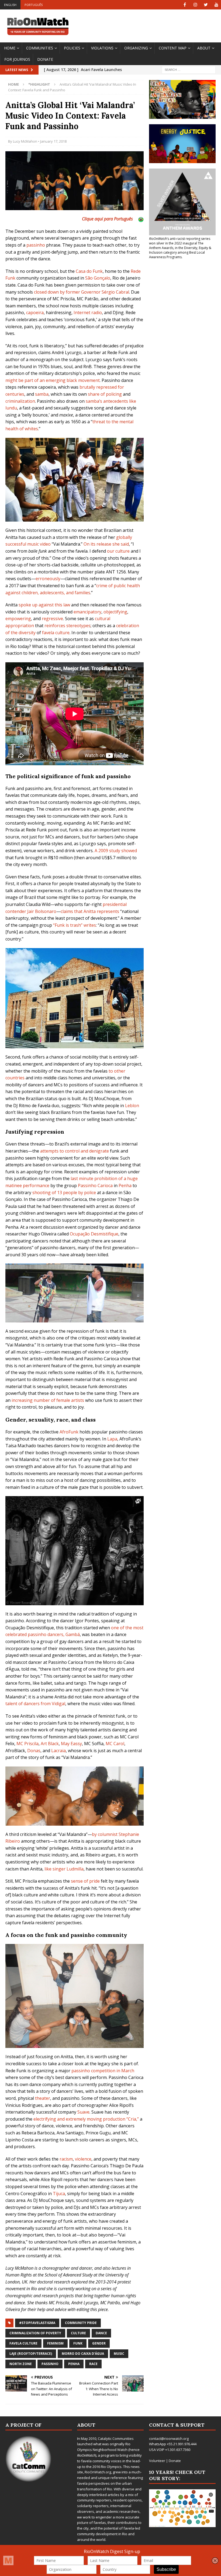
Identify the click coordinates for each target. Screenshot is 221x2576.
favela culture (56, 633)
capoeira (35, 313)
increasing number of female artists (48, 1400)
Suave (83, 2112)
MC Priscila (27, 1744)
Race (93, 2364)
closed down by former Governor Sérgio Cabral (82, 292)
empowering (18, 619)
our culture (118, 551)
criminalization (20, 401)
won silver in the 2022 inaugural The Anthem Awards (176, 246)
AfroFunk (69, 1432)
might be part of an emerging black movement (53, 380)
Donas (34, 1751)
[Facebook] (185, 5)
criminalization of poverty (35, 2333)
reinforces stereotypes (68, 626)
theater (43, 2098)
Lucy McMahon (25, 141)
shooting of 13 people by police (64, 1193)
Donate (45, 59)
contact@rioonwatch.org (169, 2439)
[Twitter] (206, 5)
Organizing (136, 48)
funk (78, 2343)
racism (66, 2159)
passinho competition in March (103, 2071)
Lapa (112, 1439)
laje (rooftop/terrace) (31, 2354)
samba (42, 394)
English (10, 5)
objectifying (115, 612)
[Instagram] (195, 5)
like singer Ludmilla (64, 1869)
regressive (52, 619)
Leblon (132, 1106)
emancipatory (87, 612)
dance (101, 2333)
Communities (40, 48)
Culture (78, 2333)
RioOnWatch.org (98, 2472)
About (204, 48)
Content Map (173, 48)
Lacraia (58, 1751)
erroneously (48, 579)
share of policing (105, 394)
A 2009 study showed (116, 851)
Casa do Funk (89, 271)
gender (99, 2343)
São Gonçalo (98, 278)
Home (10, 48)
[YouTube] (216, 5)
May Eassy (71, 1744)
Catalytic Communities (116, 2439)
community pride (81, 2323)
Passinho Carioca (95, 1185)
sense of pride (85, 1881)
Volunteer (157, 2461)
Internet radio (88, 313)
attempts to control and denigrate (75, 1151)
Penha (125, 1185)
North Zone (21, 2364)
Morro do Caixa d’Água (83, 2354)
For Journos (17, 59)
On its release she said (106, 544)
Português (34, 5)
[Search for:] (189, 70)
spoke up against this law (44, 605)
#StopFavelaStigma (37, 2323)
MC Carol (115, 1744)
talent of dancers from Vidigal (35, 1704)
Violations (102, 48)
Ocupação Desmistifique (94, 1234)
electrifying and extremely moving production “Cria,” (86, 2119)
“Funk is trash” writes (75, 925)
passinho (36, 245)
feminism (55, 2343)
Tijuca (59, 2194)
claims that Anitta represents (90, 911)
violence (83, 2159)
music (119, 2354)
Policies (72, 48)
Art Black (50, 1744)
